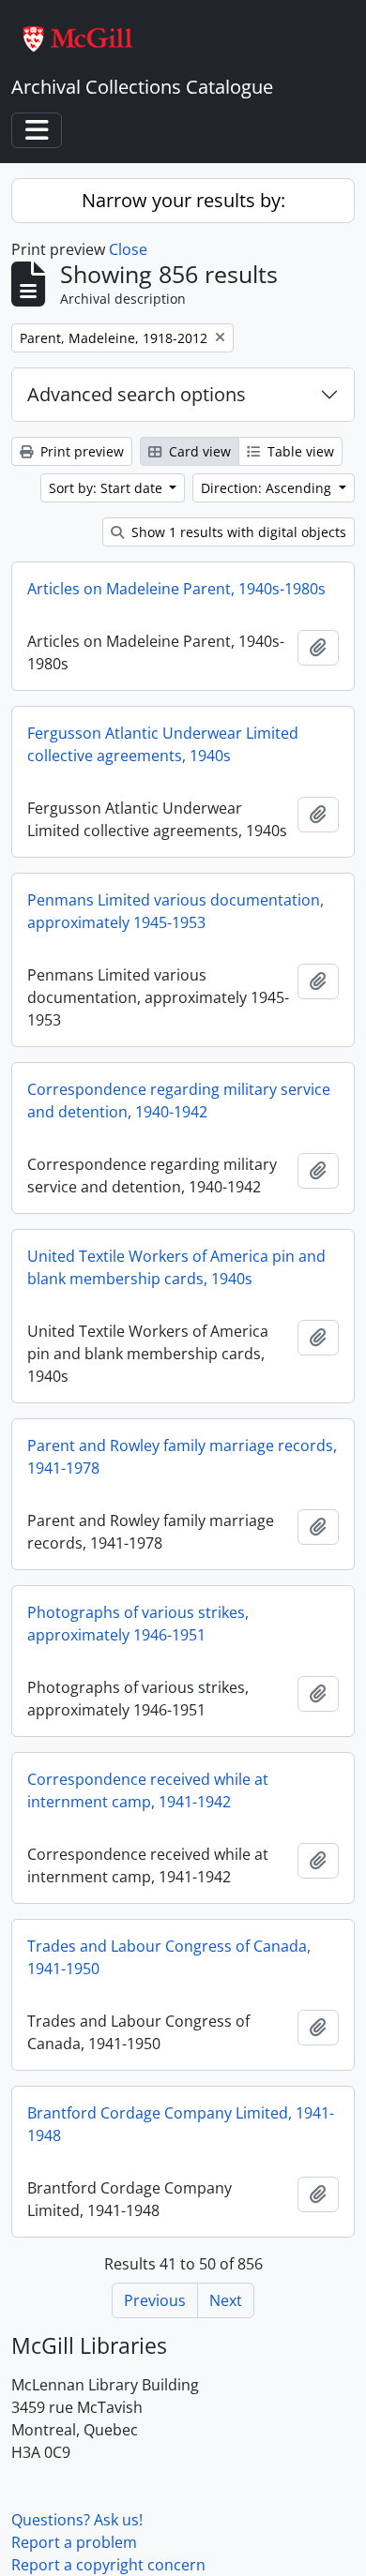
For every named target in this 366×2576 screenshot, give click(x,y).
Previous (155, 2300)
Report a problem (74, 2542)
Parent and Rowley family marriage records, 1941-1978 (182, 1457)
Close (128, 249)
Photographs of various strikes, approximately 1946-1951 (138, 1624)
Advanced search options (137, 394)
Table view (299, 451)
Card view (198, 451)
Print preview (80, 451)
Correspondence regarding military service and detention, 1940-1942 (179, 1101)
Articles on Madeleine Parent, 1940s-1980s (176, 589)
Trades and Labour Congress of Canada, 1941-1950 (169, 1957)
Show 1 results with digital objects (237, 532)
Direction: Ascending (268, 488)
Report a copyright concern (108, 2565)
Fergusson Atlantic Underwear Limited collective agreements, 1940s (163, 744)
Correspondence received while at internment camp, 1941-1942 (148, 1790)
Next (226, 2300)
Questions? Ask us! (77, 2520)
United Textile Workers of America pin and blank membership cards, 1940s (176, 1267)
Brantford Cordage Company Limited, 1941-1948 (181, 2124)
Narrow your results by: (183, 200)
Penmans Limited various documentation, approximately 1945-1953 (175, 911)
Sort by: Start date (107, 488)
